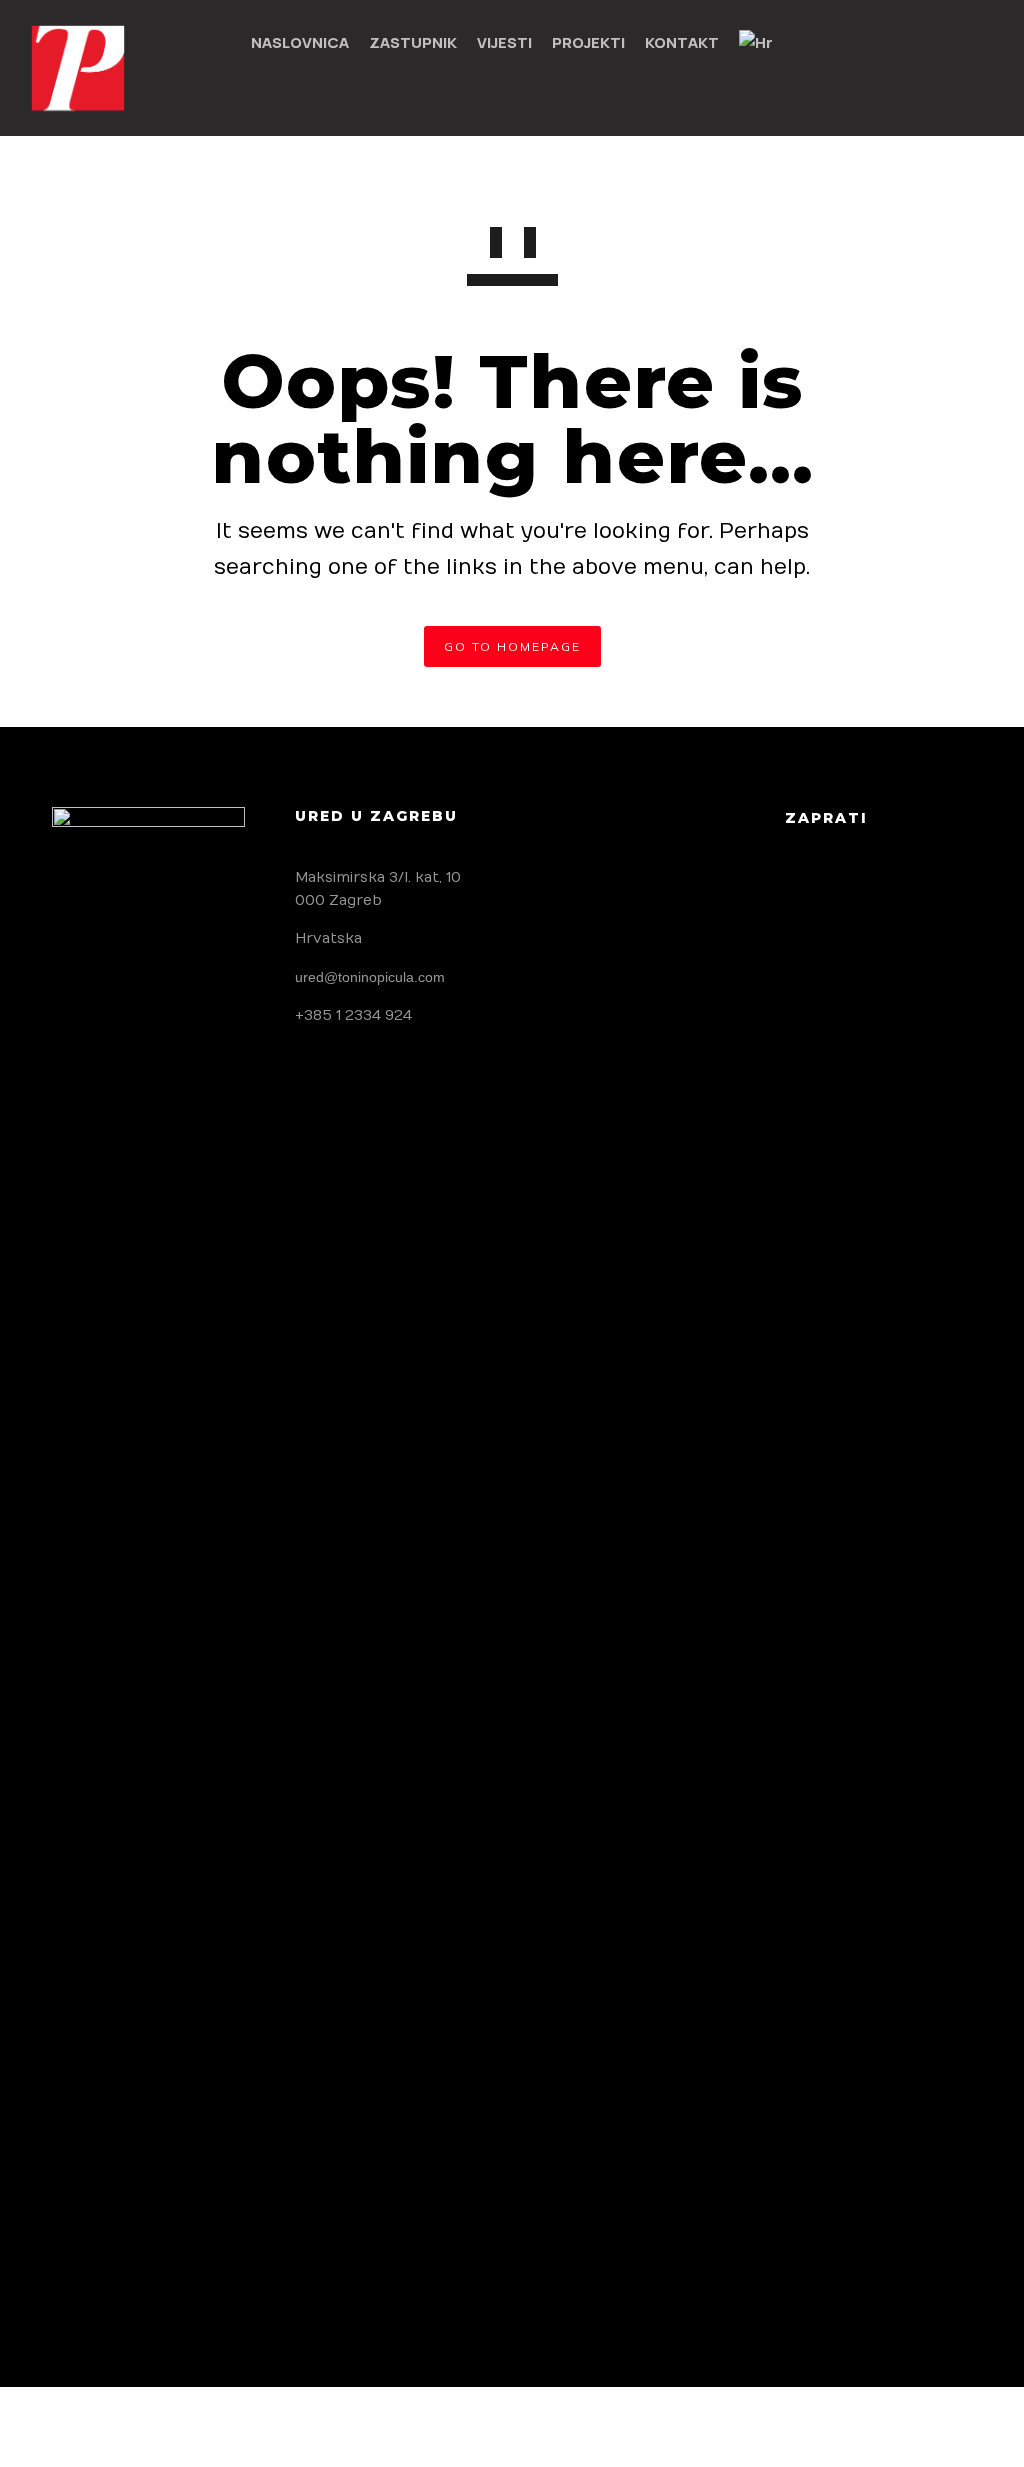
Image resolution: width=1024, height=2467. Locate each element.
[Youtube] (942, 893)
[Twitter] (848, 893)
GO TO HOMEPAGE (512, 646)
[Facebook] (801, 893)
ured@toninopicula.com (370, 977)
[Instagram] (895, 893)
